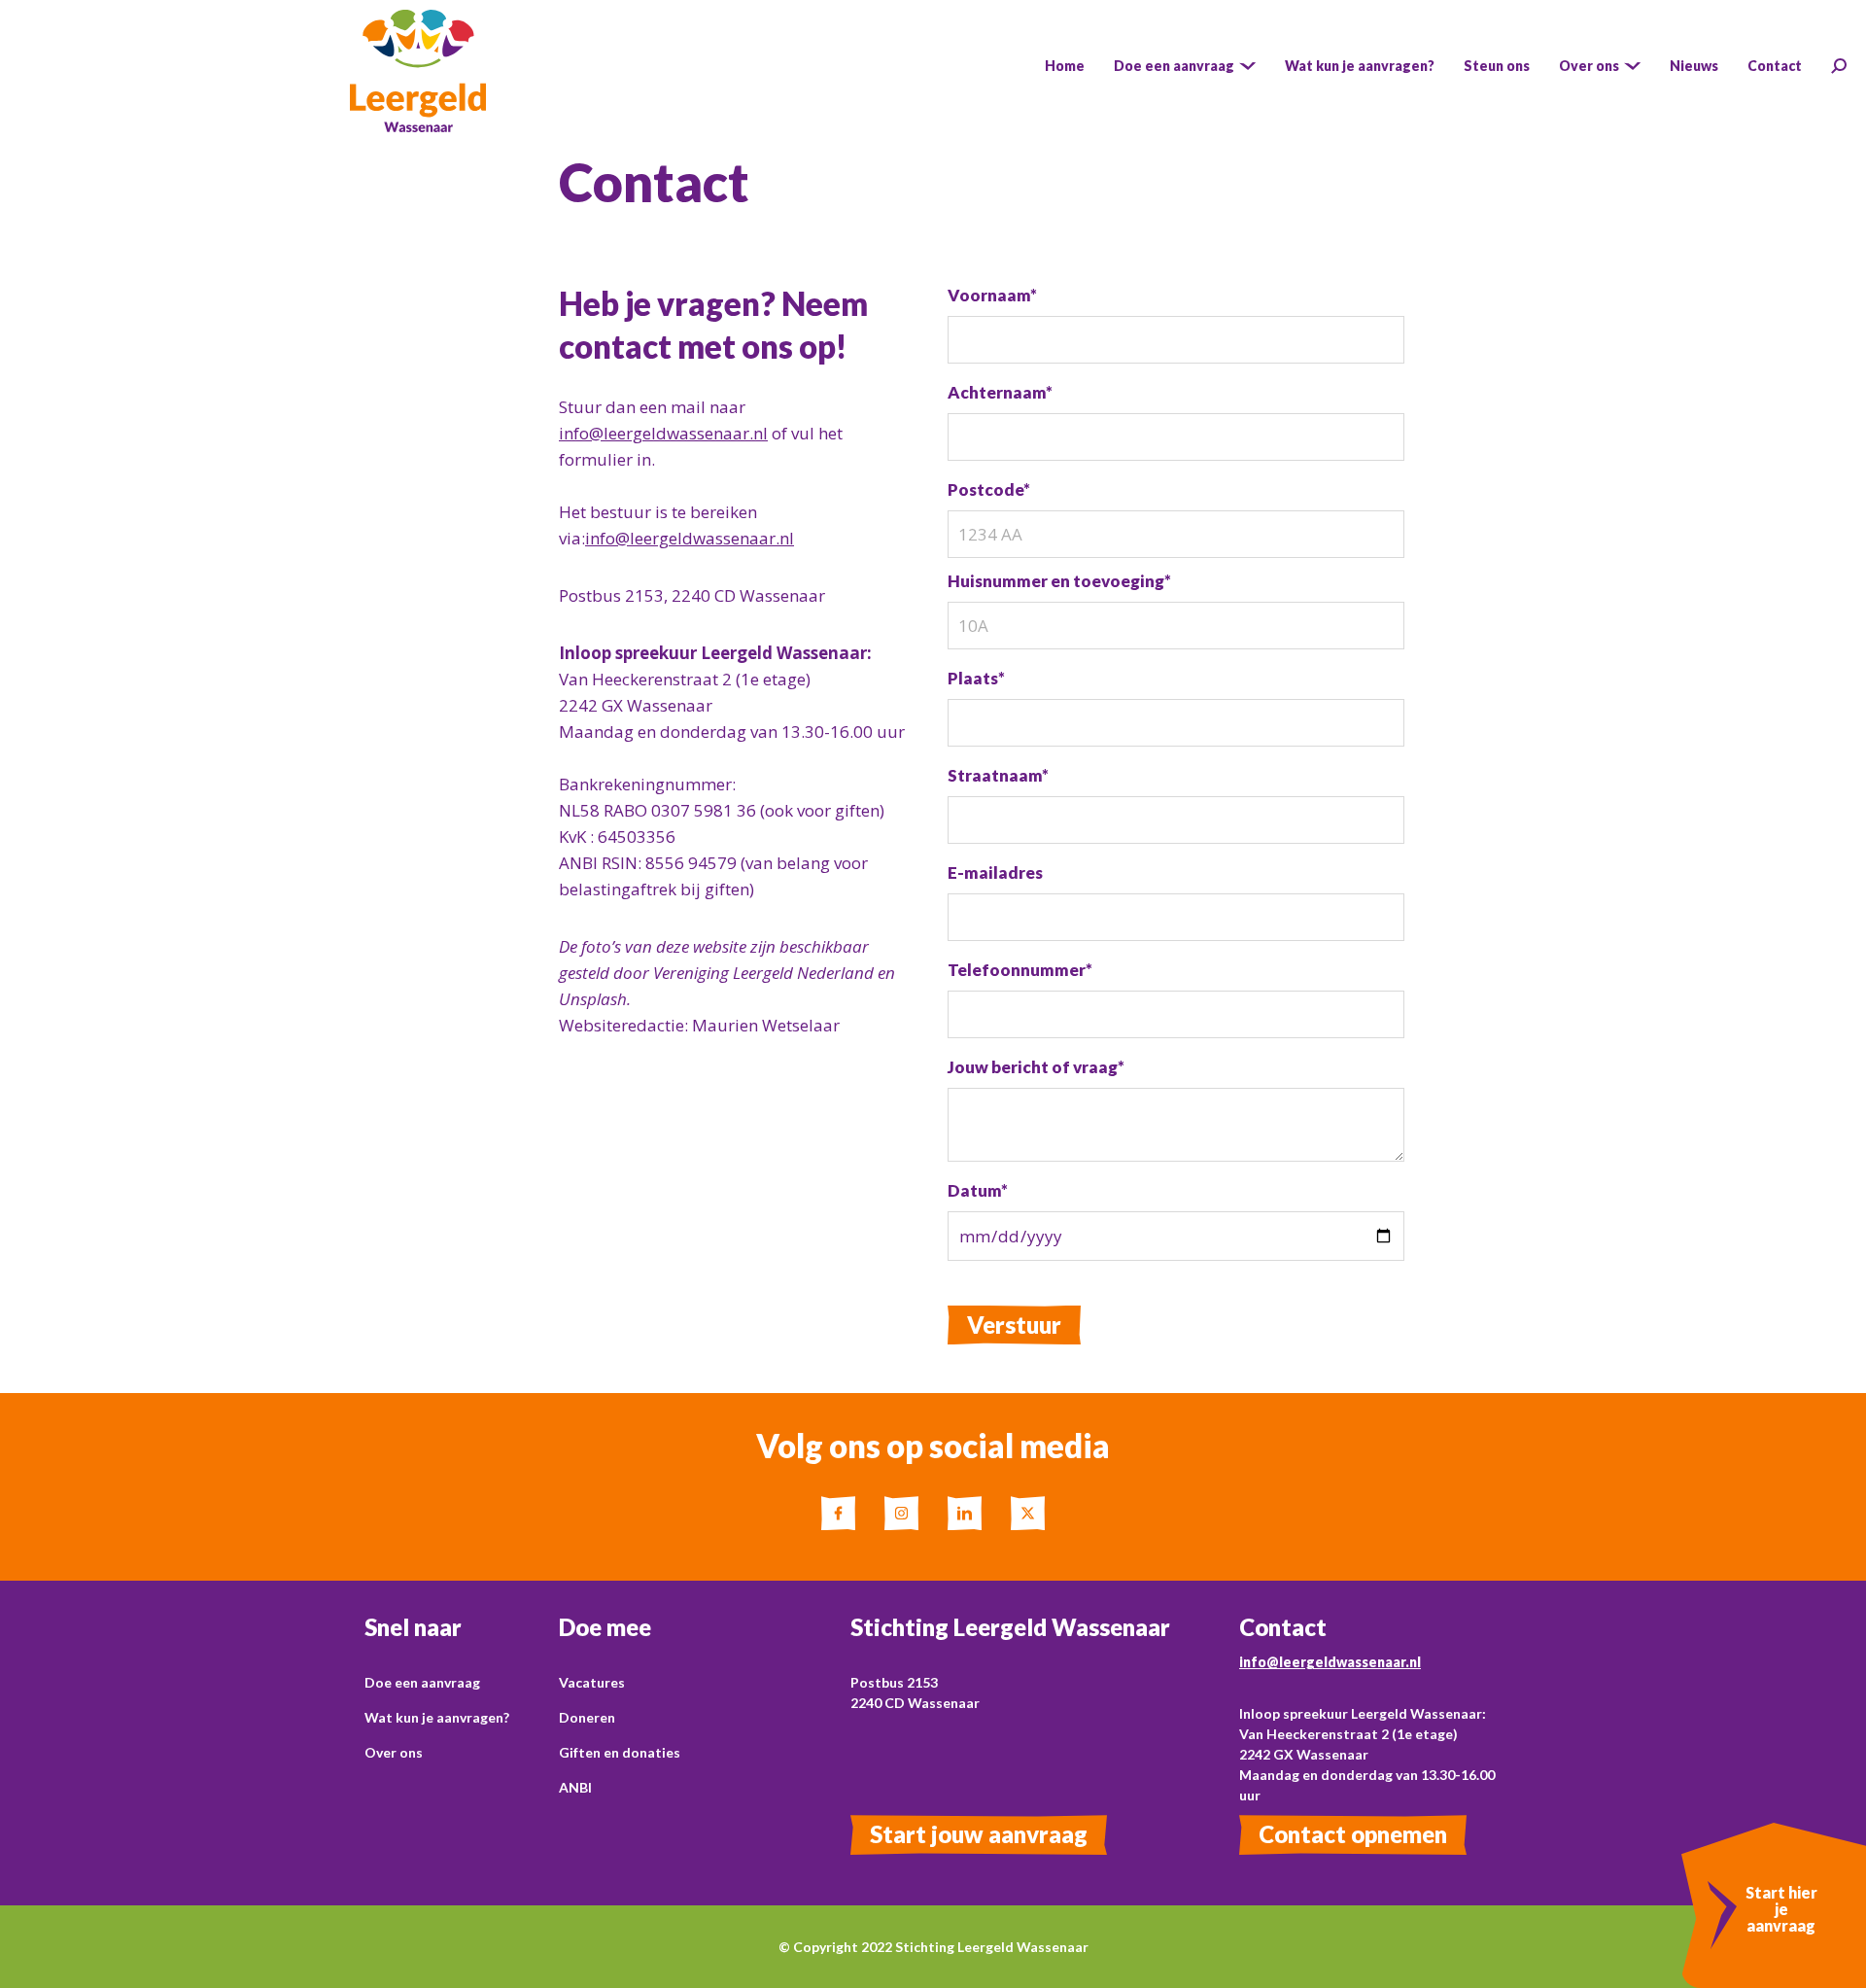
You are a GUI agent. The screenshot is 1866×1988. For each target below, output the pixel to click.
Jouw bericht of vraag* (1036, 1067)
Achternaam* (1000, 392)
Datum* (978, 1190)
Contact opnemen (1353, 1834)
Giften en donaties (620, 1752)
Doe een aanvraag (422, 1682)
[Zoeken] (1839, 66)
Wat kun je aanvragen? (437, 1717)
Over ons (394, 1752)
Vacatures (592, 1682)
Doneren (587, 1717)
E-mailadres (995, 872)
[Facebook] (838, 1513)
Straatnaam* (998, 775)
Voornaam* (992, 295)
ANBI (575, 1787)
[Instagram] (901, 1513)
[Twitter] (1028, 1513)
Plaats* (976, 678)
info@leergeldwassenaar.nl (663, 433)
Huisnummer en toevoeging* (1059, 581)
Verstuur (1014, 1325)
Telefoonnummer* (1020, 970)
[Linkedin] (965, 1513)
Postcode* (989, 489)
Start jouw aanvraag (979, 1834)
